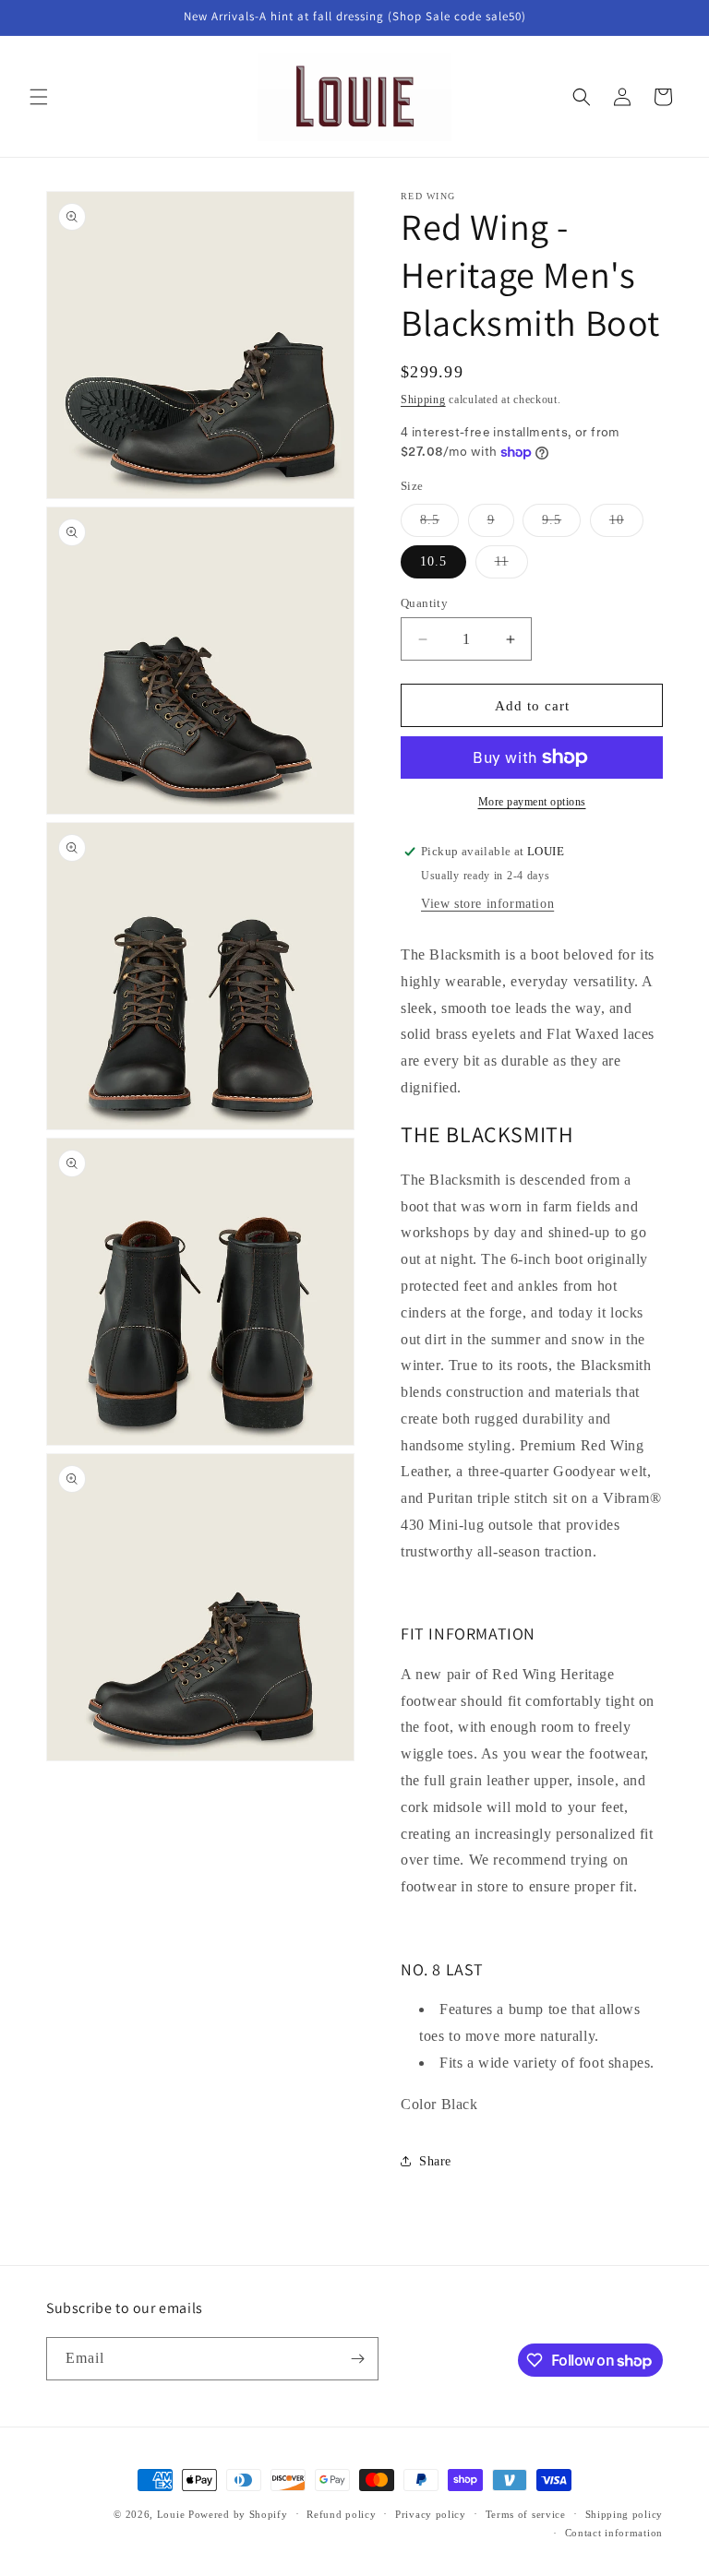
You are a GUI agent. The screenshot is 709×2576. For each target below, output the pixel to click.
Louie (171, 2514)
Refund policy (341, 2514)
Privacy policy (431, 2514)
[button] (39, 97)
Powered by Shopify (238, 2514)
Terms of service (526, 2514)
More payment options (532, 802)
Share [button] (435, 2161)
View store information (487, 904)
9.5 (561, 525)
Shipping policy (625, 2514)
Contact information (614, 2533)
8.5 (439, 525)
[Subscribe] (357, 2359)
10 (626, 525)
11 (511, 566)
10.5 (433, 561)
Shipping (423, 400)
